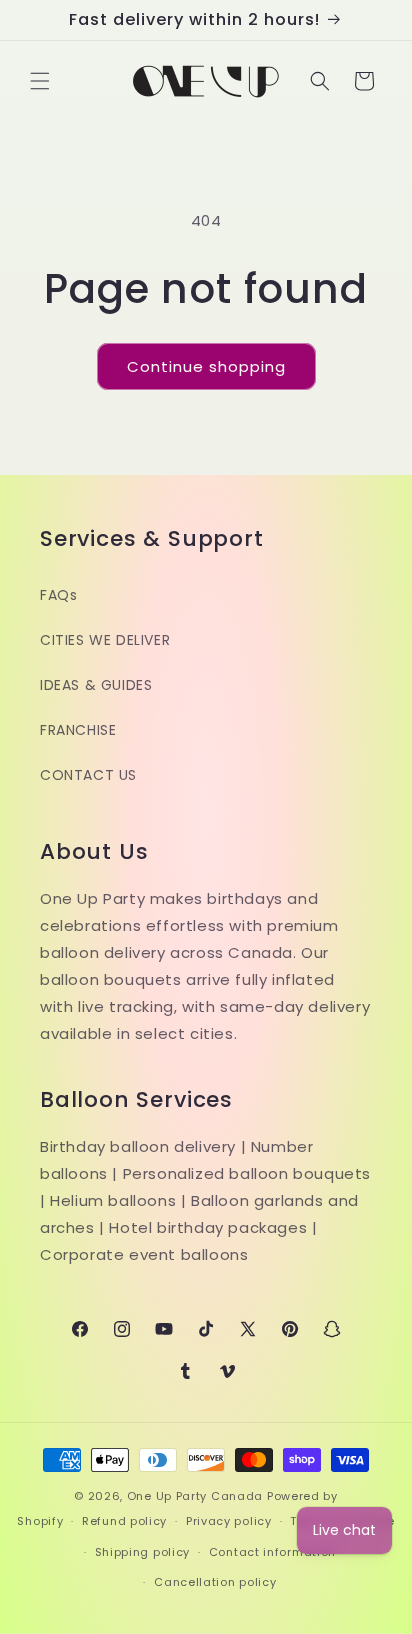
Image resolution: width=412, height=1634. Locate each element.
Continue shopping (206, 366)
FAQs (58, 595)
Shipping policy (143, 1552)
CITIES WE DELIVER (105, 640)
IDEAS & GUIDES (96, 685)
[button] (40, 81)
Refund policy (124, 1521)
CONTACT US (88, 775)
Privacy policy (229, 1521)
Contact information (272, 1552)
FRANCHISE (78, 730)
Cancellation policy (215, 1582)
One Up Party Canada (195, 1496)
